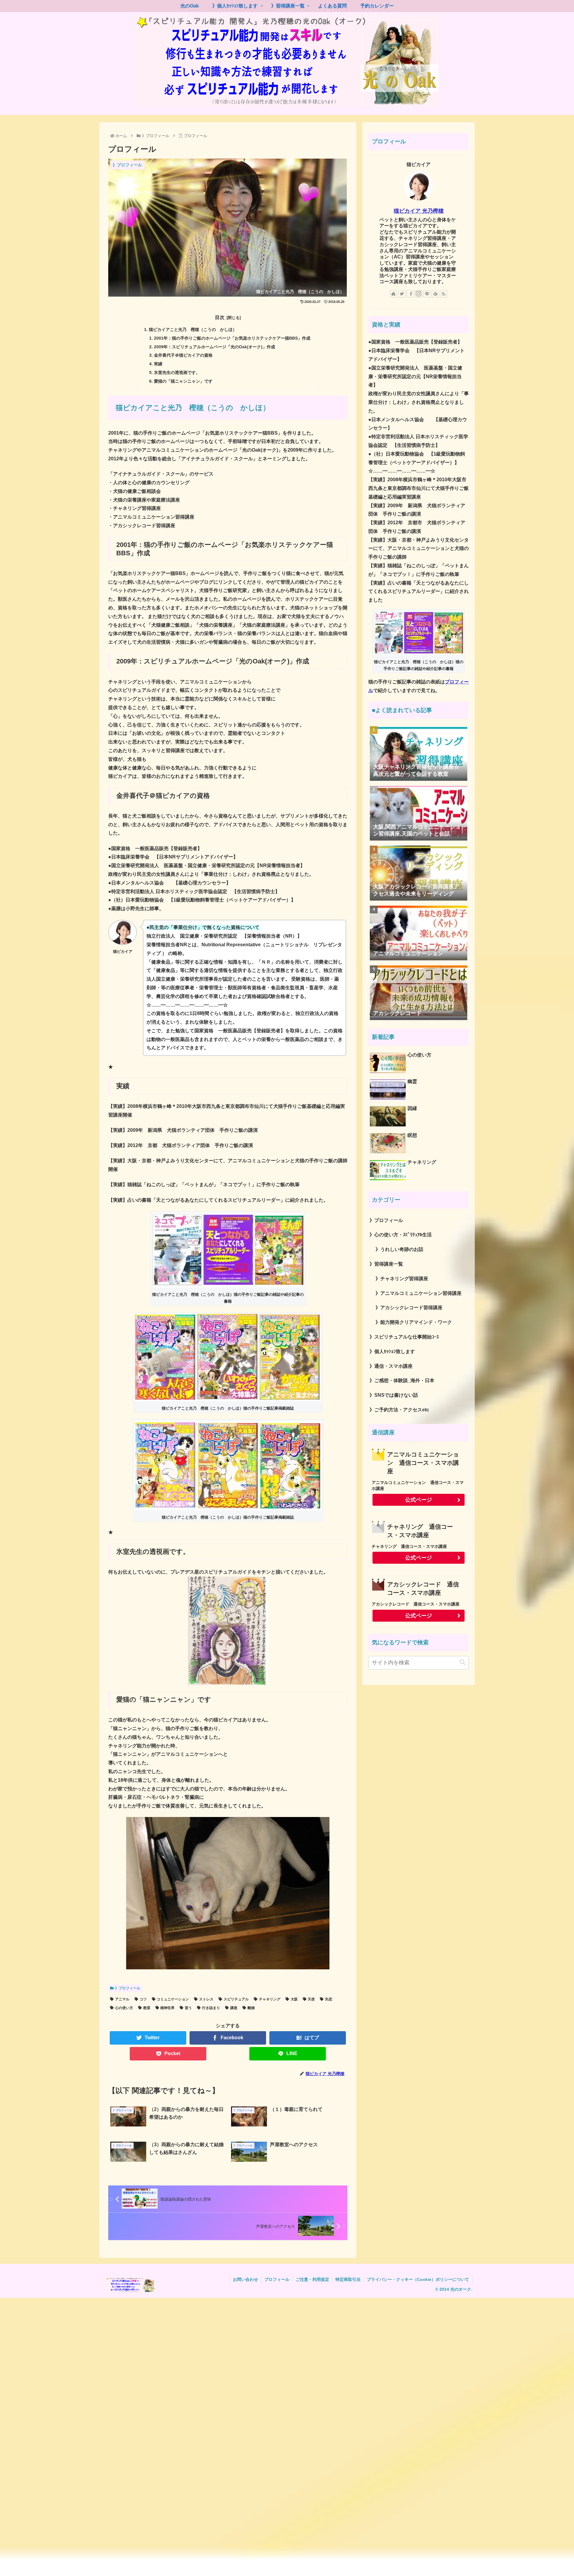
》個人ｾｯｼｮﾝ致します (392, 1351)
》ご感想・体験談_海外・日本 (402, 1380)
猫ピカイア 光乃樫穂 (419, 211)
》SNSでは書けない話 (394, 1395)
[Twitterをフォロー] (402, 294)
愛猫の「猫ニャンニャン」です (183, 381)
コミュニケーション (173, 1999)
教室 (147, 2008)
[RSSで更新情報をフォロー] (444, 294)
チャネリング (270, 1999)
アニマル (122, 1999)
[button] (462, 1662)
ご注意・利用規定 (312, 2279)
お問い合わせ (245, 2279)
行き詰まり (211, 2008)
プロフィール (277, 2279)
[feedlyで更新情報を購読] (435, 294)
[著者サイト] (393, 294)
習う (188, 2008)
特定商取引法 (348, 2279)
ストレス (206, 1999)
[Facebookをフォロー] (410, 294)
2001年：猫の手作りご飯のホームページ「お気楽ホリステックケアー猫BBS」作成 (232, 338)
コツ (143, 1999)
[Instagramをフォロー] (419, 294)
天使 (311, 1999)
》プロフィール (128, 1988)
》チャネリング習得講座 (402, 1279)
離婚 (251, 2008)
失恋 (329, 1999)
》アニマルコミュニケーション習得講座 (419, 1293)
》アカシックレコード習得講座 (409, 1308)
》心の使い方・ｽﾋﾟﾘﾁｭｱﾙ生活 (401, 1235)
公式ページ (419, 1500)
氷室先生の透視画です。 (177, 372)
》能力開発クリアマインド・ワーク (414, 1322)
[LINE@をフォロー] (427, 294)
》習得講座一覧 (386, 1264)
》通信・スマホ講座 (391, 1366)
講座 (234, 2008)
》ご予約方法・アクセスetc (399, 1410)
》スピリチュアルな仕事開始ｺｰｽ (404, 1337)
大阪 (294, 1999)
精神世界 (167, 2008)
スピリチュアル (236, 1999)
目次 (220, 317)
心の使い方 (124, 2008)
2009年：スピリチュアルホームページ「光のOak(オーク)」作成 (215, 347)
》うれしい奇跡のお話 (399, 1249)
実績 (158, 364)
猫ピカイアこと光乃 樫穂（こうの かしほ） (193, 329)
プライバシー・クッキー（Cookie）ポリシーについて (418, 2279)
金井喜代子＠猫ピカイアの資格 (183, 355)
